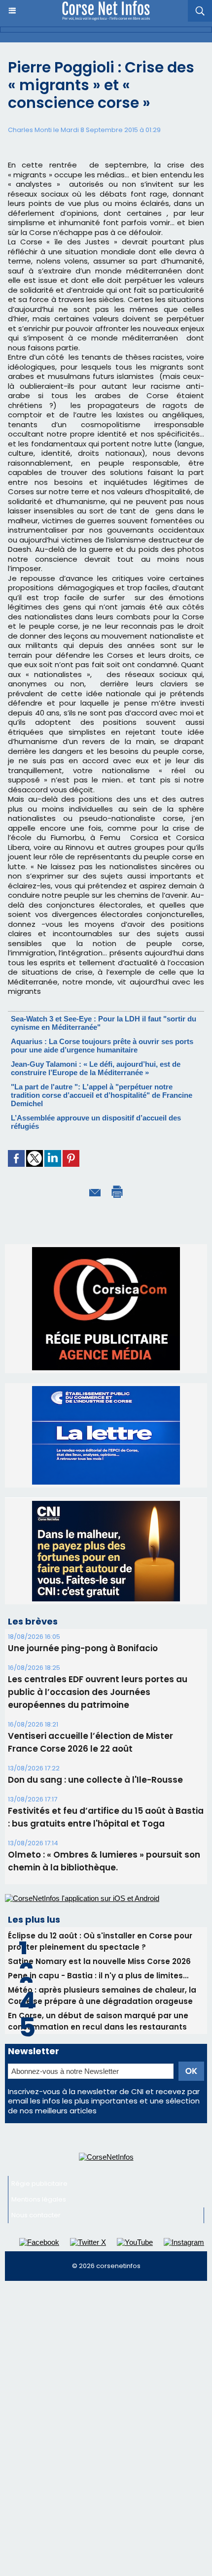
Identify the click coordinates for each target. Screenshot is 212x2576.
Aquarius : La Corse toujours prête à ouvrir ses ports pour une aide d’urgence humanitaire (102, 1046)
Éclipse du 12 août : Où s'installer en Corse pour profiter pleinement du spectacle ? (100, 1941)
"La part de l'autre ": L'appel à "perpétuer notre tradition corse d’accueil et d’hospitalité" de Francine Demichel (102, 1095)
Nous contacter (36, 2215)
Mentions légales (39, 2199)
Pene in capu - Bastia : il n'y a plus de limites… (98, 1976)
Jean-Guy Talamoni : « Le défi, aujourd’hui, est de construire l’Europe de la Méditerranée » (96, 1068)
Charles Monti (30, 130)
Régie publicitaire (39, 2184)
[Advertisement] (106, 2397)
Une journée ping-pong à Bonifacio (83, 1648)
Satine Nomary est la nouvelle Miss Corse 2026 (99, 1961)
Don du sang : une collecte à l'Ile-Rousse (95, 1780)
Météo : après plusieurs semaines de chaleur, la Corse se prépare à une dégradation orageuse (102, 1996)
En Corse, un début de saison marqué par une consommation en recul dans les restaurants (98, 2021)
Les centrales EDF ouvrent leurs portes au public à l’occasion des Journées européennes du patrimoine (98, 1692)
